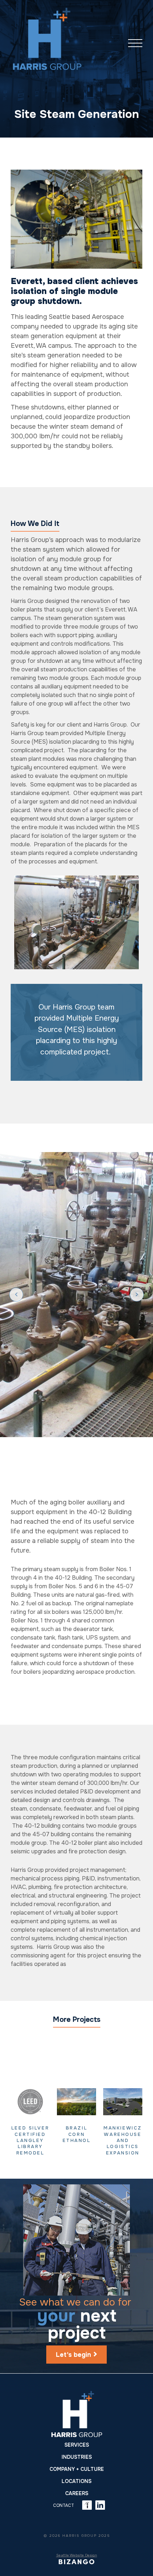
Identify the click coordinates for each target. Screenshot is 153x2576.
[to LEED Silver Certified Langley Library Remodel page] (30, 2102)
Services (77, 2445)
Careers (77, 2493)
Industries (77, 2457)
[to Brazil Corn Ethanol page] (76, 2102)
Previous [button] (16, 1294)
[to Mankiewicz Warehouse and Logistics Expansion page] (123, 2102)
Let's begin (73, 2355)
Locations (76, 2481)
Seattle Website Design (77, 2555)
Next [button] (137, 1294)
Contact (64, 2505)
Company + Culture (77, 2469)
